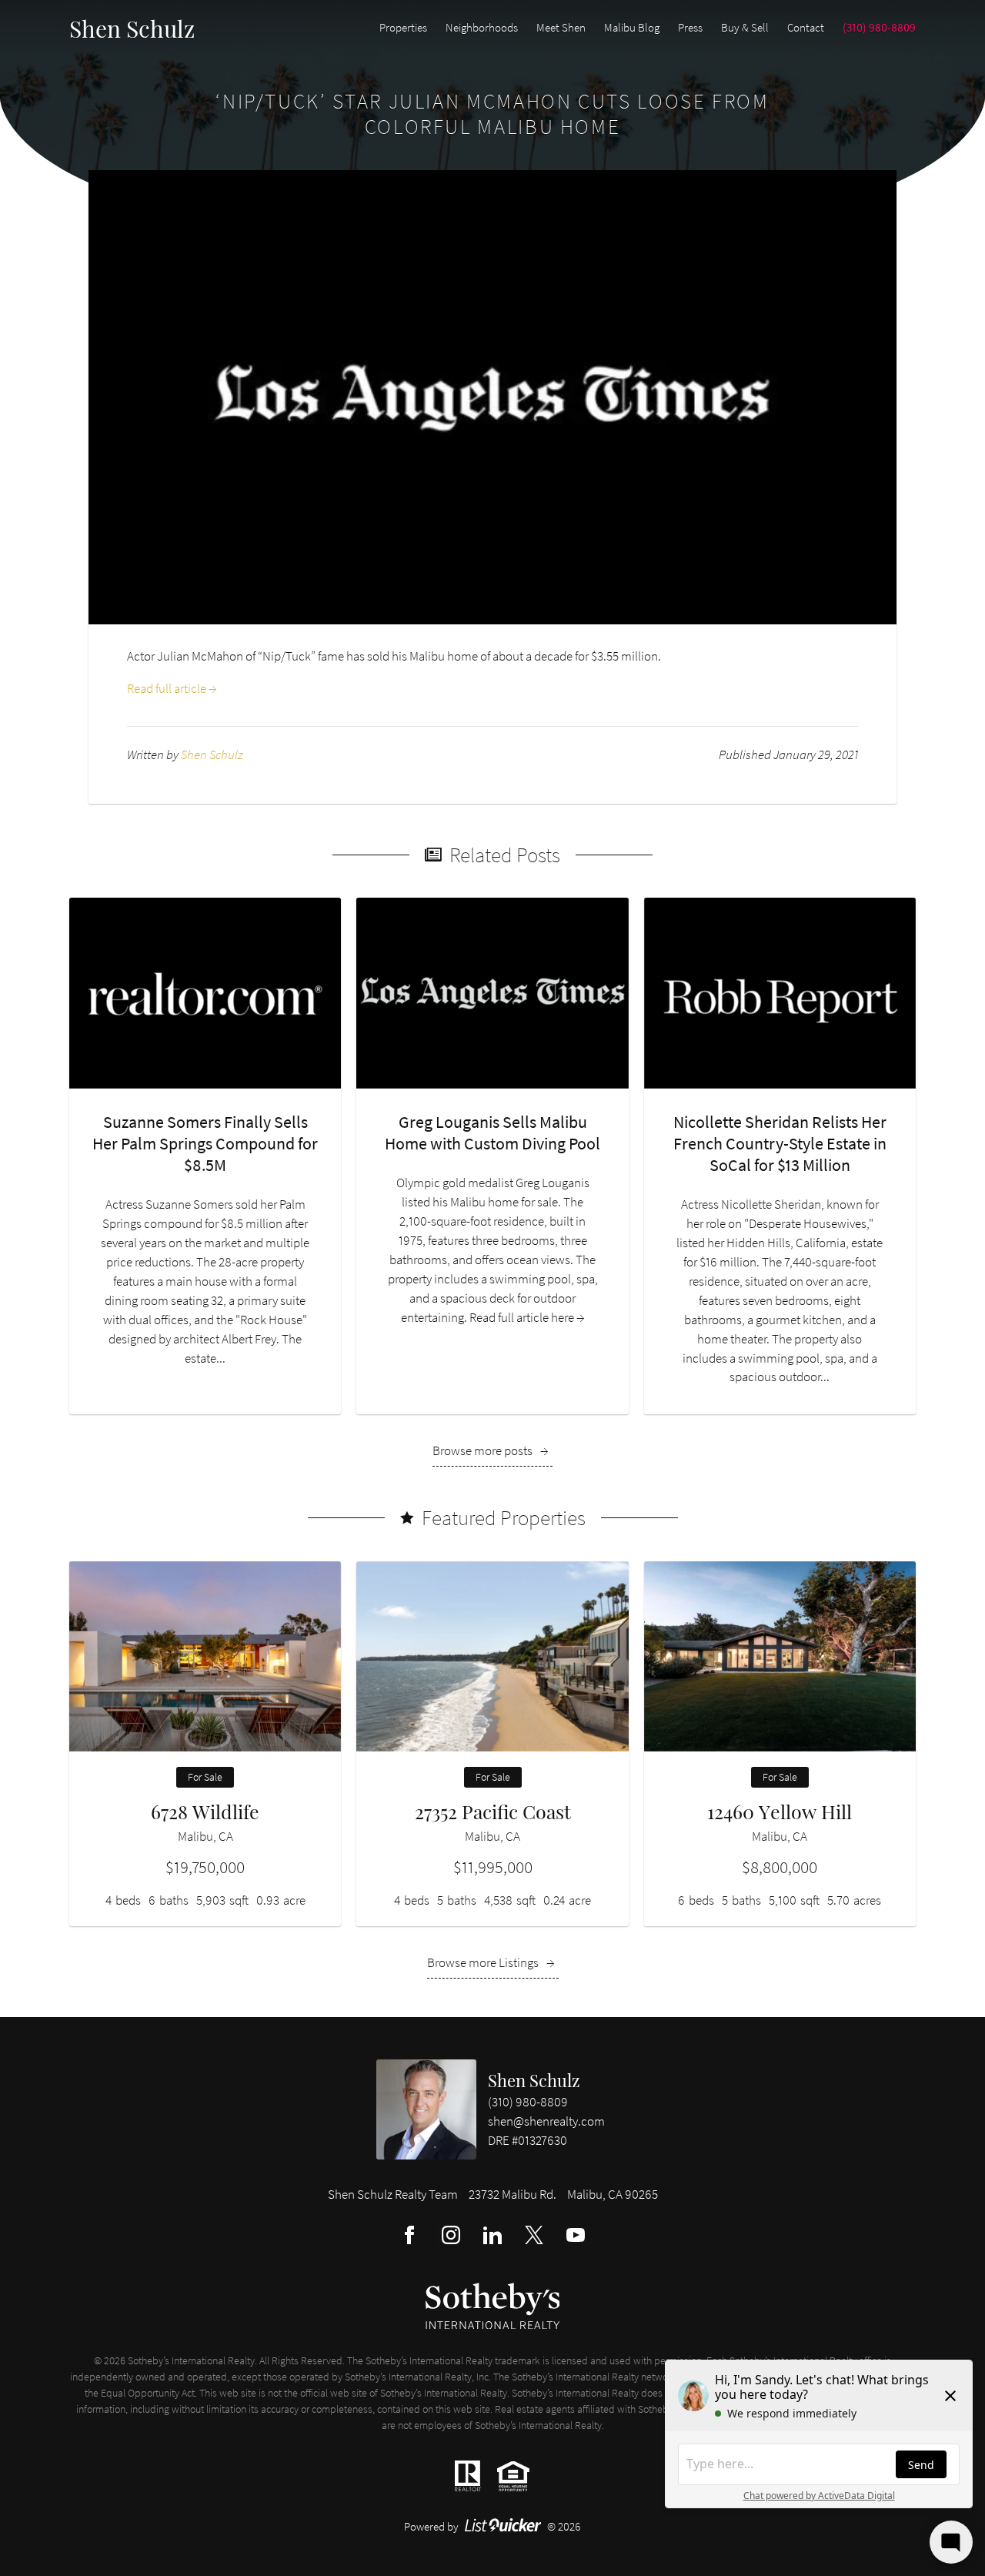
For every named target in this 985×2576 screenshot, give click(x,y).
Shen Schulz (534, 2080)
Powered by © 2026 (493, 2526)
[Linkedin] (492, 2235)
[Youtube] (576, 2235)
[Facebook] (409, 2235)
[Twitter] (534, 2235)
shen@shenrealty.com (546, 2121)
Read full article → (172, 689)
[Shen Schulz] (426, 2109)
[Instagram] (451, 2235)
